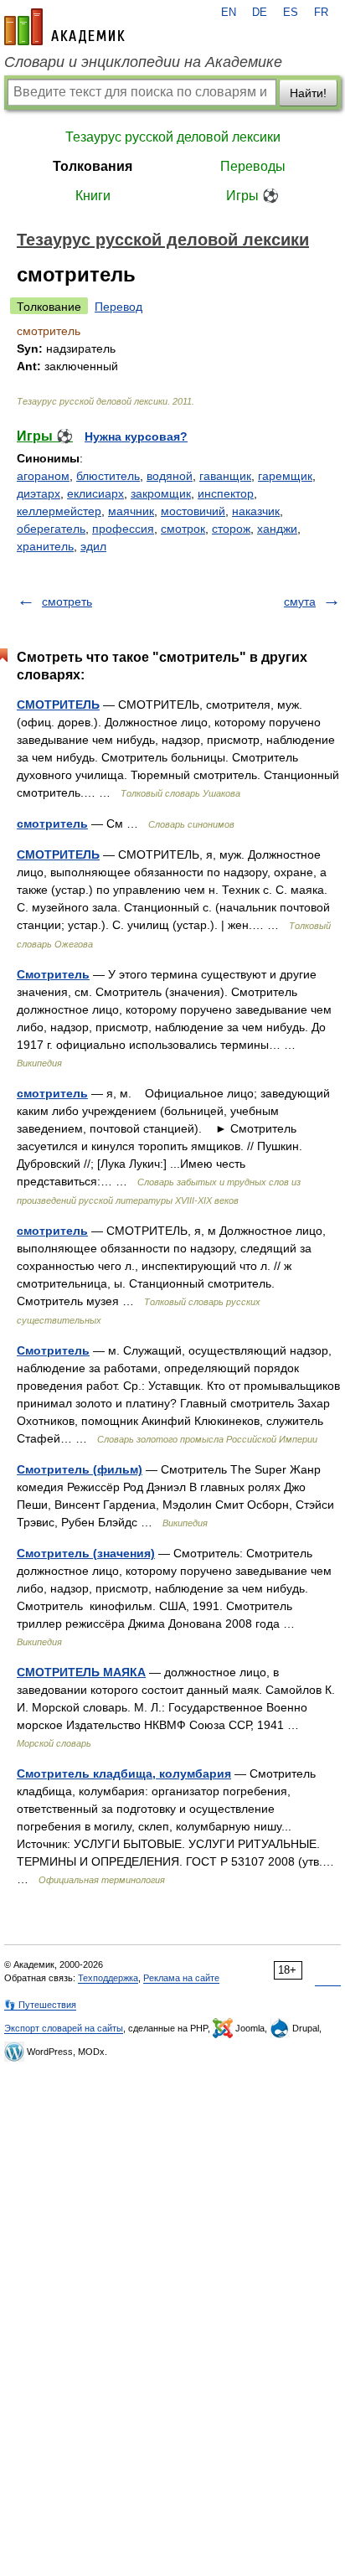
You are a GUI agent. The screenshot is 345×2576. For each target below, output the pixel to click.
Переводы (253, 166)
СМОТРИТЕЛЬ (58, 705)
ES (291, 13)
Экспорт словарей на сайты (64, 2028)
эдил (93, 546)
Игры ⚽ (252, 196)
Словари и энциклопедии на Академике (143, 62)
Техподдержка (108, 1978)
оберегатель (51, 529)
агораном (43, 476)
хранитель (45, 546)
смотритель (52, 823)
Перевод (118, 307)
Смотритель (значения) (86, 1553)
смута (300, 601)
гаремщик (285, 476)
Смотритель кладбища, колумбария (124, 1773)
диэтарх (39, 493)
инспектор (226, 493)
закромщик (161, 493)
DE (260, 13)
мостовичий (193, 511)
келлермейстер (59, 511)
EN (229, 13)
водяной (170, 476)
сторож (231, 529)
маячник (131, 511)
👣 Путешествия (40, 2005)
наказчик (256, 511)
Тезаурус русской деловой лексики (173, 137)
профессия (123, 529)
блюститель (108, 476)
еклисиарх (95, 493)
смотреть (67, 601)
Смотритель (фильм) (80, 1469)
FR (321, 13)
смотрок (183, 529)
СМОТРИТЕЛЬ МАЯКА (81, 1672)
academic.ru (64, 27)
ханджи (277, 529)
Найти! (308, 93)
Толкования (93, 166)
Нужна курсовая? (136, 436)
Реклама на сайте (181, 1978)
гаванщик (225, 476)
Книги (93, 196)
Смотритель (53, 974)
